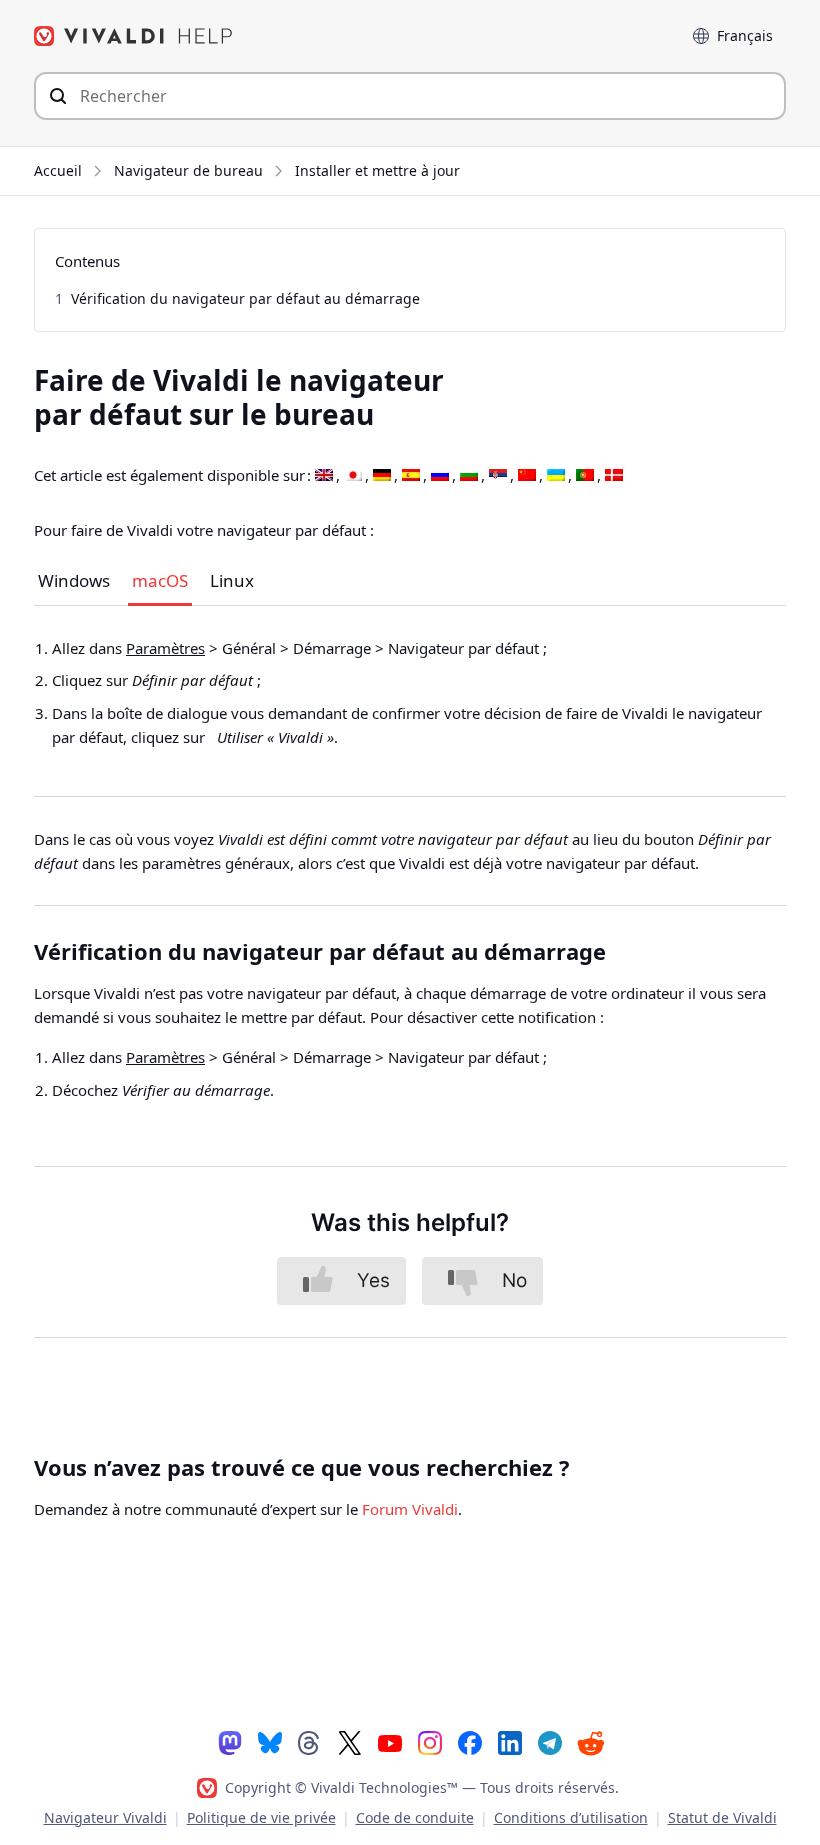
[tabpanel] (410, 701)
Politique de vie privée (261, 1817)
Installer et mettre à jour (377, 170)
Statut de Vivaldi (722, 1817)
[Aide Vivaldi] (134, 36)
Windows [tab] (74, 582)
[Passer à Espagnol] (411, 476)
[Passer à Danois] (614, 476)
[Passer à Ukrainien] (556, 476)
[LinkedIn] (510, 1742)
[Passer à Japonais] (353, 476)
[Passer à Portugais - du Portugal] (585, 476)
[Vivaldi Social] (230, 1742)
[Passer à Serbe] (498, 476)
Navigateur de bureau (188, 170)
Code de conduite (415, 1817)
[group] (410, 693)
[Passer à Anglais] (324, 476)
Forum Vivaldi (410, 1509)
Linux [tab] (232, 582)
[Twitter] (350, 1742)
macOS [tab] (160, 582)
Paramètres (165, 648)
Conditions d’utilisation (571, 1817)
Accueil (58, 170)
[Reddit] (590, 1743)
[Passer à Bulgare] (469, 476)
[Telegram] (550, 1742)
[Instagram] (430, 1742)
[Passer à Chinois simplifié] (527, 476)
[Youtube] (390, 1742)
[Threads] (310, 1742)
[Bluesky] (270, 1742)
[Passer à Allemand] (382, 476)
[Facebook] (470, 1742)
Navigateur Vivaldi (105, 1817)
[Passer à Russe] (440, 476)
